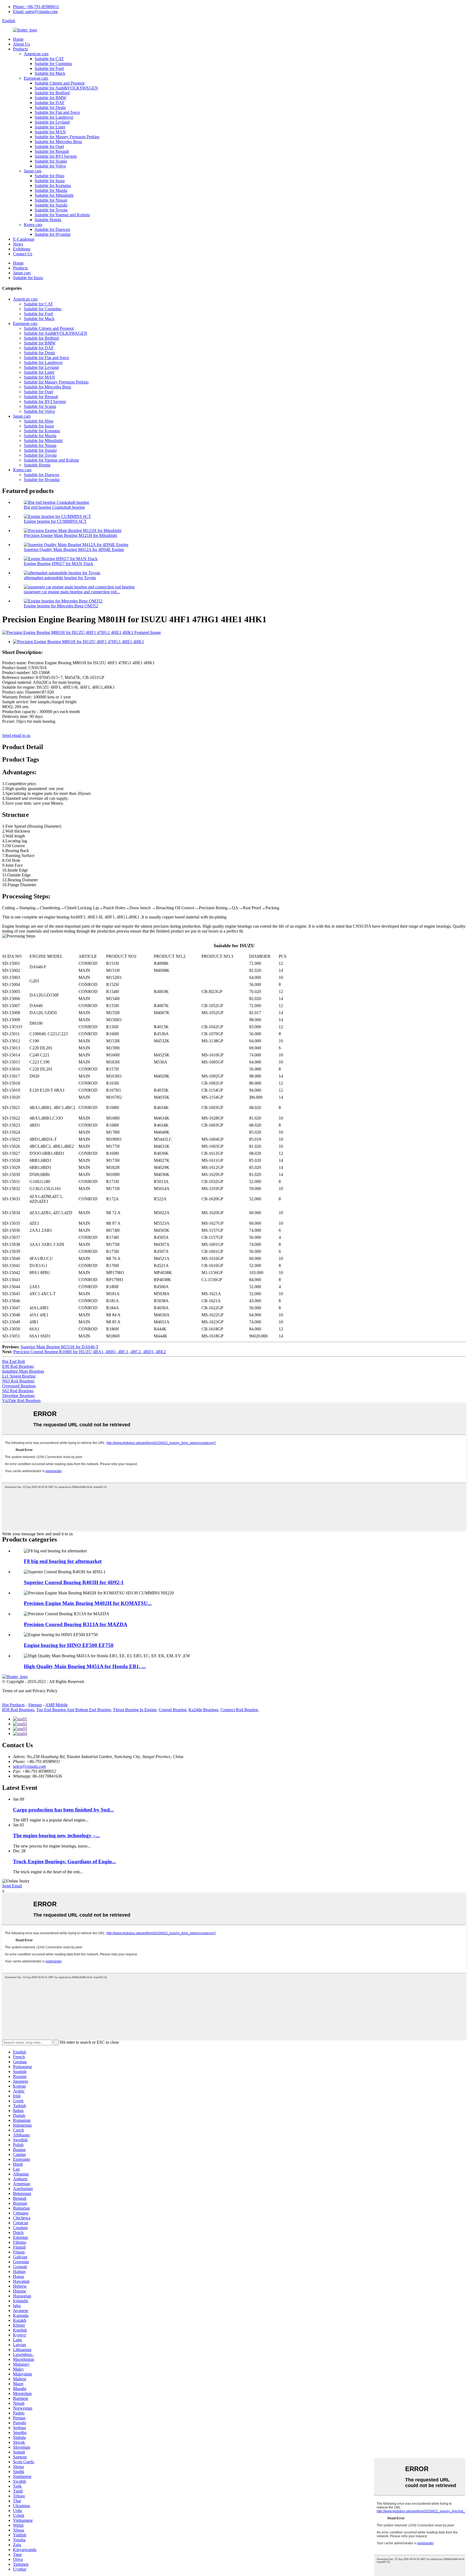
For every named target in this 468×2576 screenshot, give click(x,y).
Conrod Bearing (173, 1710)
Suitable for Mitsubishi (54, 195)
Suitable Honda (48, 220)
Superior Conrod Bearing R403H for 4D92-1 (74, 1582)
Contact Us (23, 254)
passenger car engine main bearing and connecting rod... (72, 592)
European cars (36, 78)
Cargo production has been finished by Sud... (63, 1810)
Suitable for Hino (49, 176)
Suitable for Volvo (50, 166)
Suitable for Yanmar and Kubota (62, 215)
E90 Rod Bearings (18, 1366)
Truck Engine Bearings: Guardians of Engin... (64, 1861)
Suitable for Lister (50, 127)
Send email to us (16, 735)
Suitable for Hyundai (53, 234)
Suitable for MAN (50, 132)
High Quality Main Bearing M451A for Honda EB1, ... (85, 1666)
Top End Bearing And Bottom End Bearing (74, 1710)
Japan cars (33, 171)
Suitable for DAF (50, 103)
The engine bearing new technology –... (56, 1835)
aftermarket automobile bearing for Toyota (60, 578)
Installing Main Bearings (23, 1371)
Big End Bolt (14, 1361)
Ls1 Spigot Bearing (19, 1376)
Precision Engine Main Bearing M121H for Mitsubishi (70, 535)
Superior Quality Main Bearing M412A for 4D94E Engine (74, 549)
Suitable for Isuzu (50, 181)
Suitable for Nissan (51, 200)
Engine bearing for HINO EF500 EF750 (69, 1645)
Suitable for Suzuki (51, 205)
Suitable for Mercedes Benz (58, 142)
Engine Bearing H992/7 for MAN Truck (58, 564)
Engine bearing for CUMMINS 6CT (55, 521)
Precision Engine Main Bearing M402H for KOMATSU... (88, 1603)
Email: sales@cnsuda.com (35, 12)
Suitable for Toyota (51, 210)
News (18, 244)
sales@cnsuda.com (30, 1766)
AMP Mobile (56, 1705)
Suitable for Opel (49, 146)
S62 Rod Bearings (18, 1391)
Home (18, 39)
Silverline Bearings (18, 1396)
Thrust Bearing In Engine (135, 1710)
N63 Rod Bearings (18, 1381)
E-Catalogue (24, 239)
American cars (36, 54)
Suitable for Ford (49, 68)
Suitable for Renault (52, 151)
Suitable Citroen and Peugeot (60, 83)
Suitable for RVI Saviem (56, 156)
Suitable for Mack (50, 73)
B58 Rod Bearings (18, 1710)
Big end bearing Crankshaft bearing (54, 507)
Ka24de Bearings (203, 1710)
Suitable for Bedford (52, 93)
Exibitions (22, 249)
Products (20, 49)
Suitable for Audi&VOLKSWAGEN (66, 88)
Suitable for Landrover (54, 117)
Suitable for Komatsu (53, 186)
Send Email (12, 1886)
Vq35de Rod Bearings (21, 1400)
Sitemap (35, 1705)
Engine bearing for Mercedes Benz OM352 (61, 606)
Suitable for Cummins (53, 64)
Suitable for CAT (49, 59)
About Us (21, 44)
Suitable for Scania (51, 161)
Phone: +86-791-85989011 (36, 7)
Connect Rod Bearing (239, 1710)
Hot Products (13, 1705)
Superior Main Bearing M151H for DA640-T (60, 1347)
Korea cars (33, 225)
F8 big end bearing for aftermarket (63, 1561)
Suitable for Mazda (51, 190)
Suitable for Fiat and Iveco (57, 112)
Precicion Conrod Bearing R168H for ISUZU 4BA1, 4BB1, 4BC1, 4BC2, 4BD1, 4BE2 (90, 1352)
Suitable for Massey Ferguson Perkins (67, 137)
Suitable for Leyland (52, 122)
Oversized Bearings (19, 1386)
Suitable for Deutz (50, 107)
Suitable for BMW (51, 98)
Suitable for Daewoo (52, 229)
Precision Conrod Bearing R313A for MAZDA (76, 1624)
